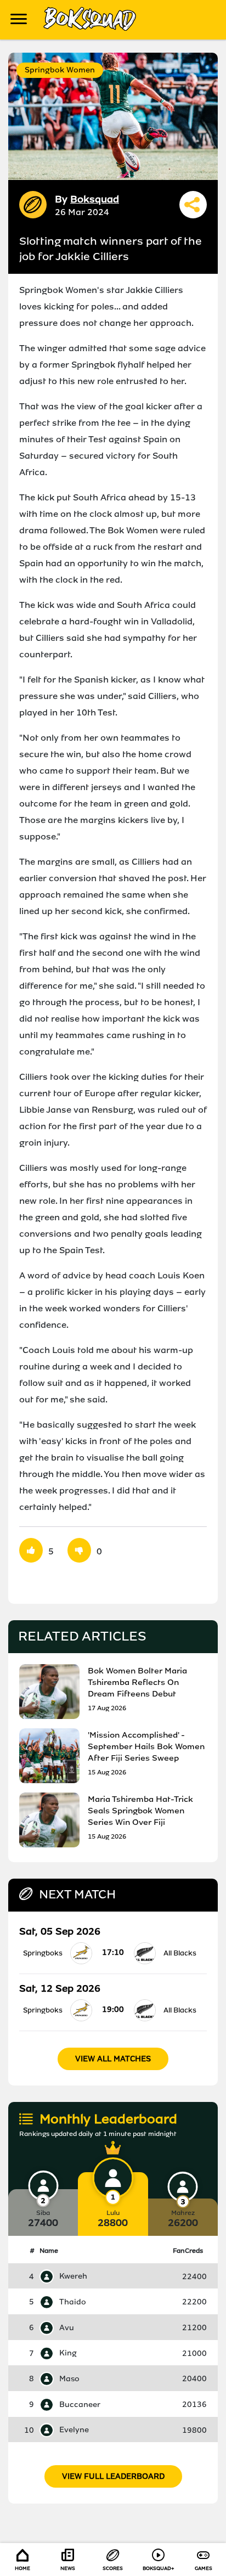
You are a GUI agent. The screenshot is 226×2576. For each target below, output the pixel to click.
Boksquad (95, 199)
